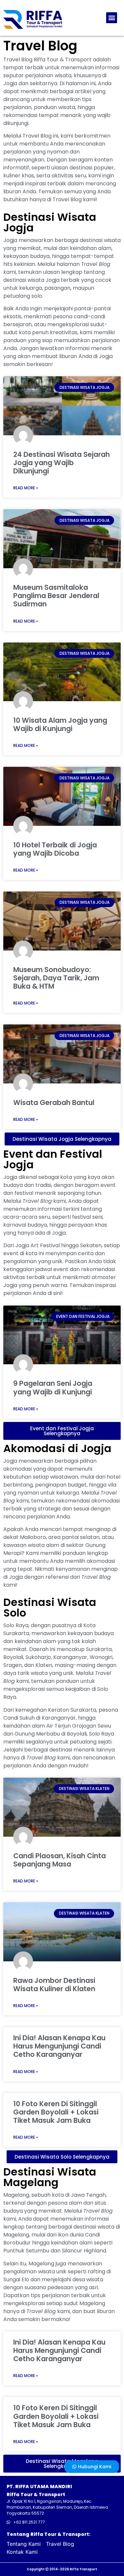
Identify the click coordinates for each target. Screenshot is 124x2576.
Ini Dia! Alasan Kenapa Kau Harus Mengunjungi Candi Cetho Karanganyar (59, 2046)
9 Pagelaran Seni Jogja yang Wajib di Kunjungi (53, 1387)
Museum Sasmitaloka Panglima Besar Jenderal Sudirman (56, 596)
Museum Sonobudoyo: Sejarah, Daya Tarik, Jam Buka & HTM (56, 978)
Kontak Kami (22, 2552)
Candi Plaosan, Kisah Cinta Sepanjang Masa (60, 1860)
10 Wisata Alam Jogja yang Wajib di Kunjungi (60, 724)
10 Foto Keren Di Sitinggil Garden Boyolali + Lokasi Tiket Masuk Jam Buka (56, 2112)
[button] (112, 18)
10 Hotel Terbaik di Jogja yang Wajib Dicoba (55, 849)
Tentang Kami (24, 2544)
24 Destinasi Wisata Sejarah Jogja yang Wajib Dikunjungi (62, 463)
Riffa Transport (83, 2569)
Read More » (26, 488)
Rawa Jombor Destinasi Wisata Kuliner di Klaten (54, 1985)
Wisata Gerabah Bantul (54, 1103)
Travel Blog (60, 2544)
